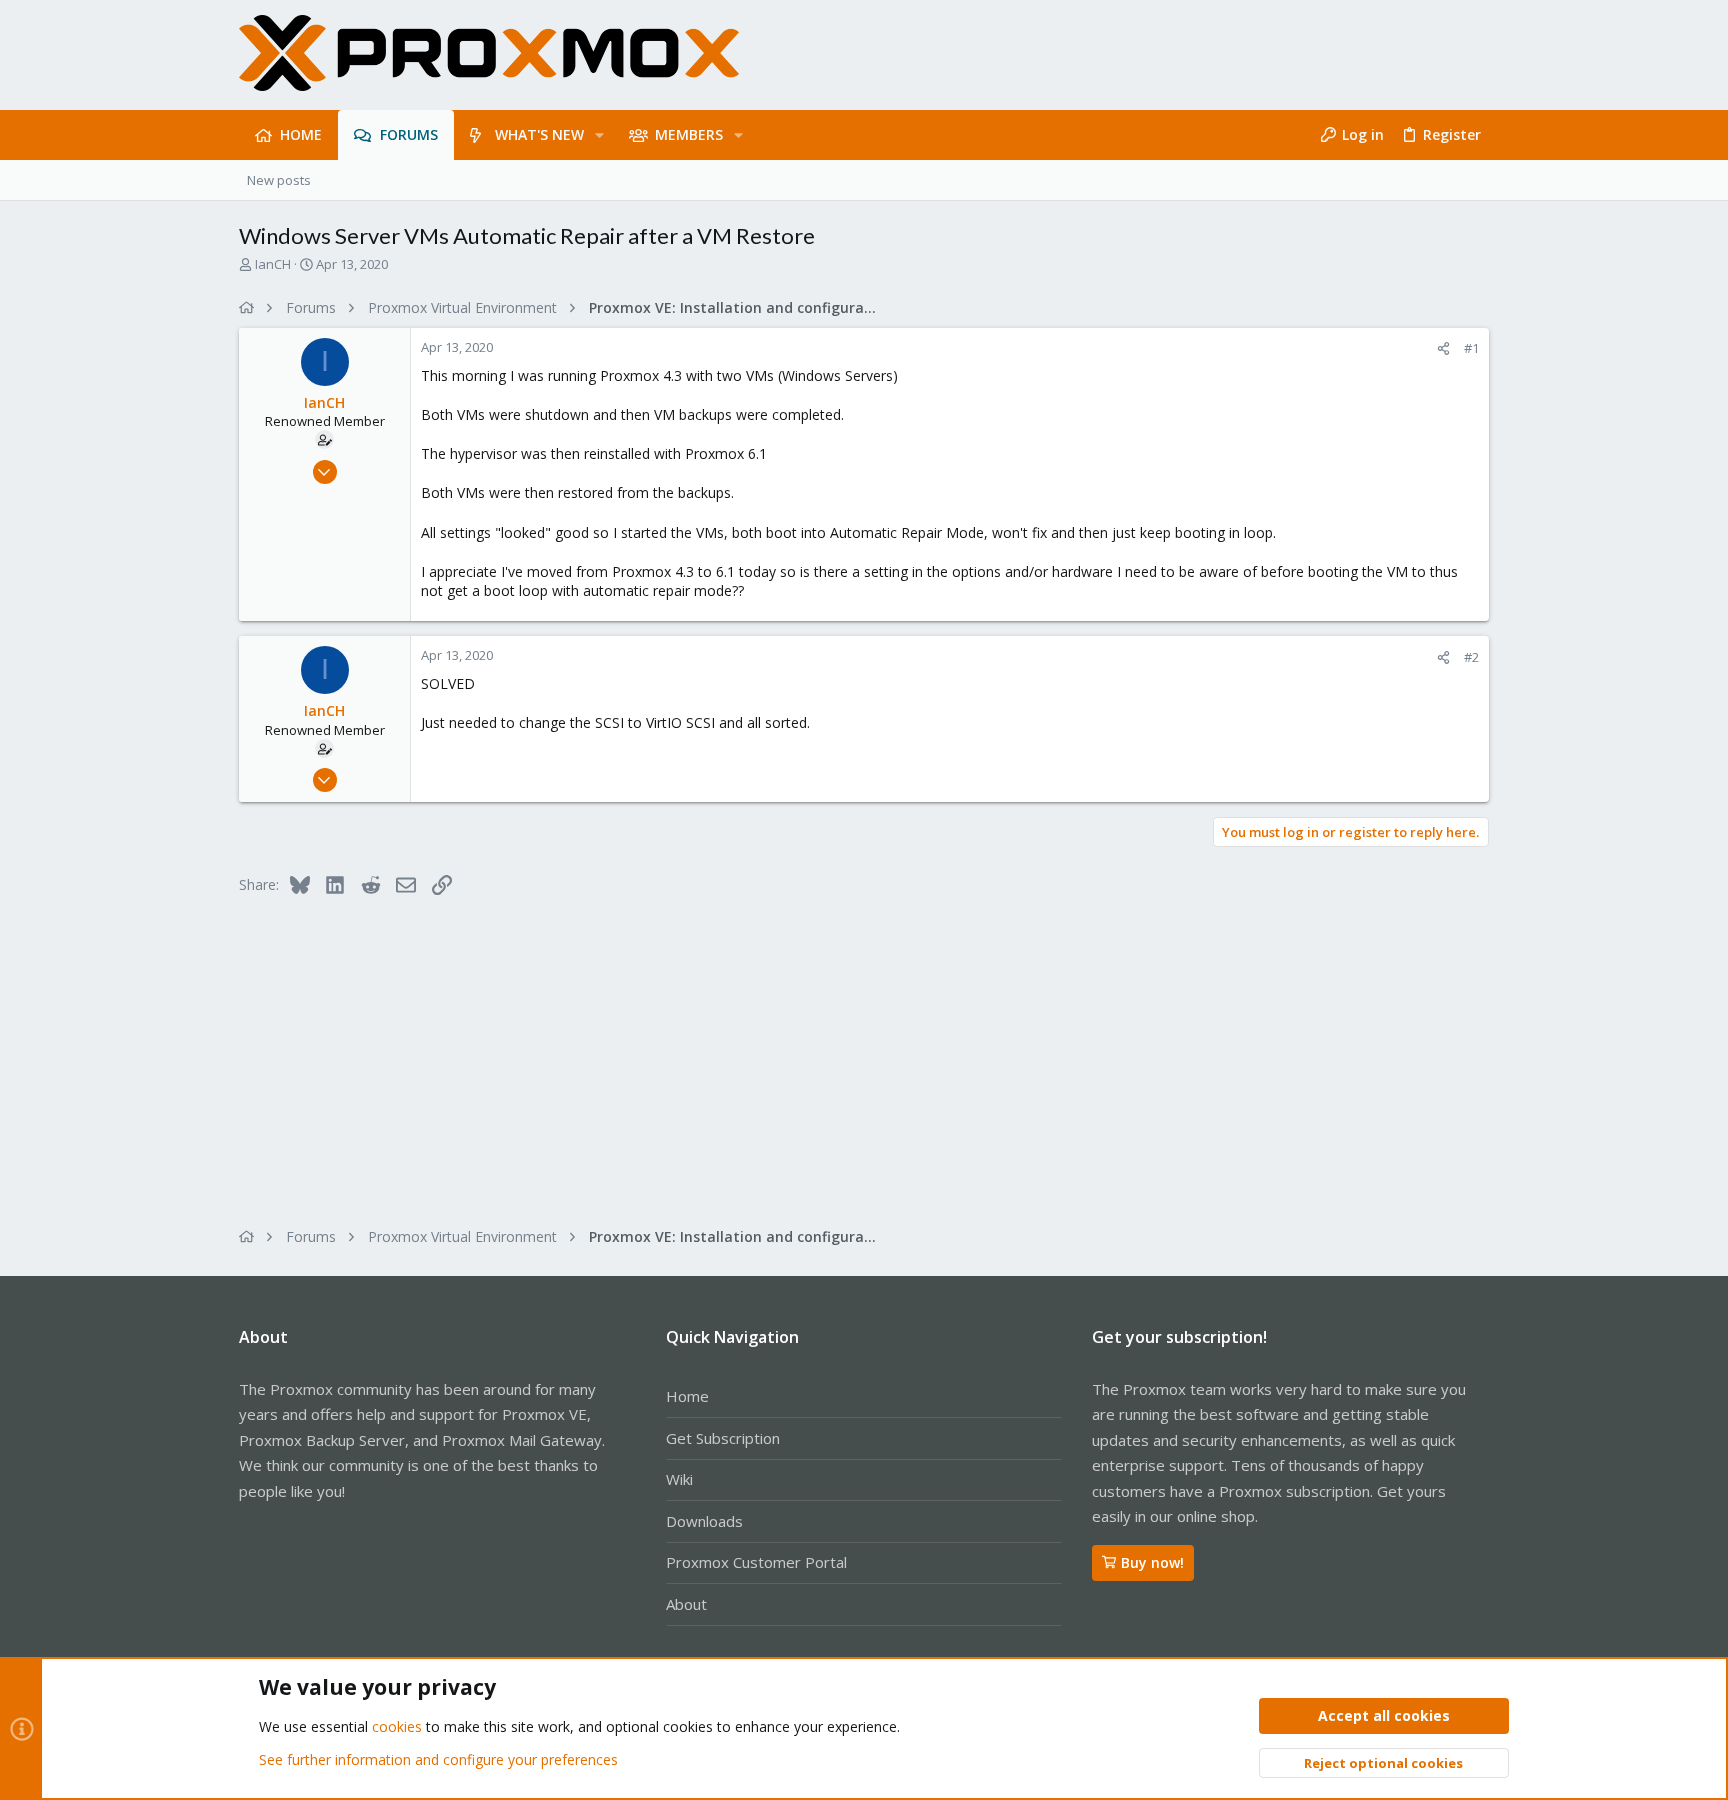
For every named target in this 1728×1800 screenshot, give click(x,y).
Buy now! (1152, 1562)
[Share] (1443, 348)
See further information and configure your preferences (438, 1759)
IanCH (273, 264)
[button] (599, 135)
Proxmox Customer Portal (756, 1562)
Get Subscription (723, 1438)
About (686, 1604)
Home (687, 1396)
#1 (1471, 348)
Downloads (704, 1521)
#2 (1471, 657)
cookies (397, 1726)
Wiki (679, 1479)
